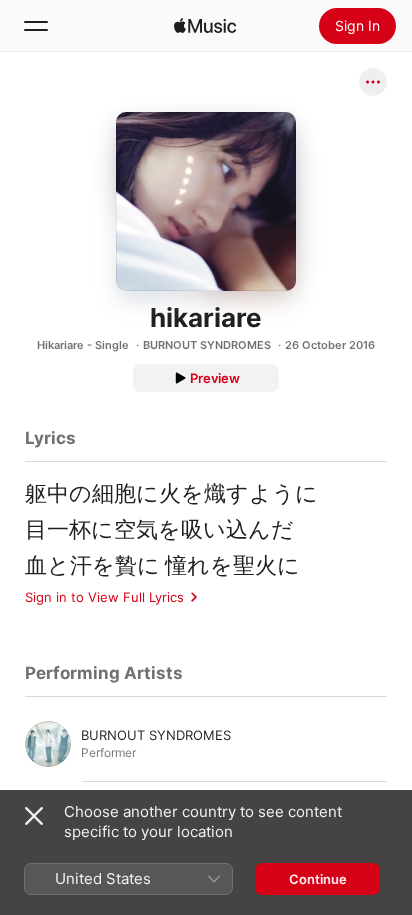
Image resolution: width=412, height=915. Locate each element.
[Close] (34, 816)
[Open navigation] (36, 26)
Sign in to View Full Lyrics (104, 597)
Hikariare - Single (83, 345)
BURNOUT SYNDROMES (207, 345)
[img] (205, 26)
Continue (318, 879)
